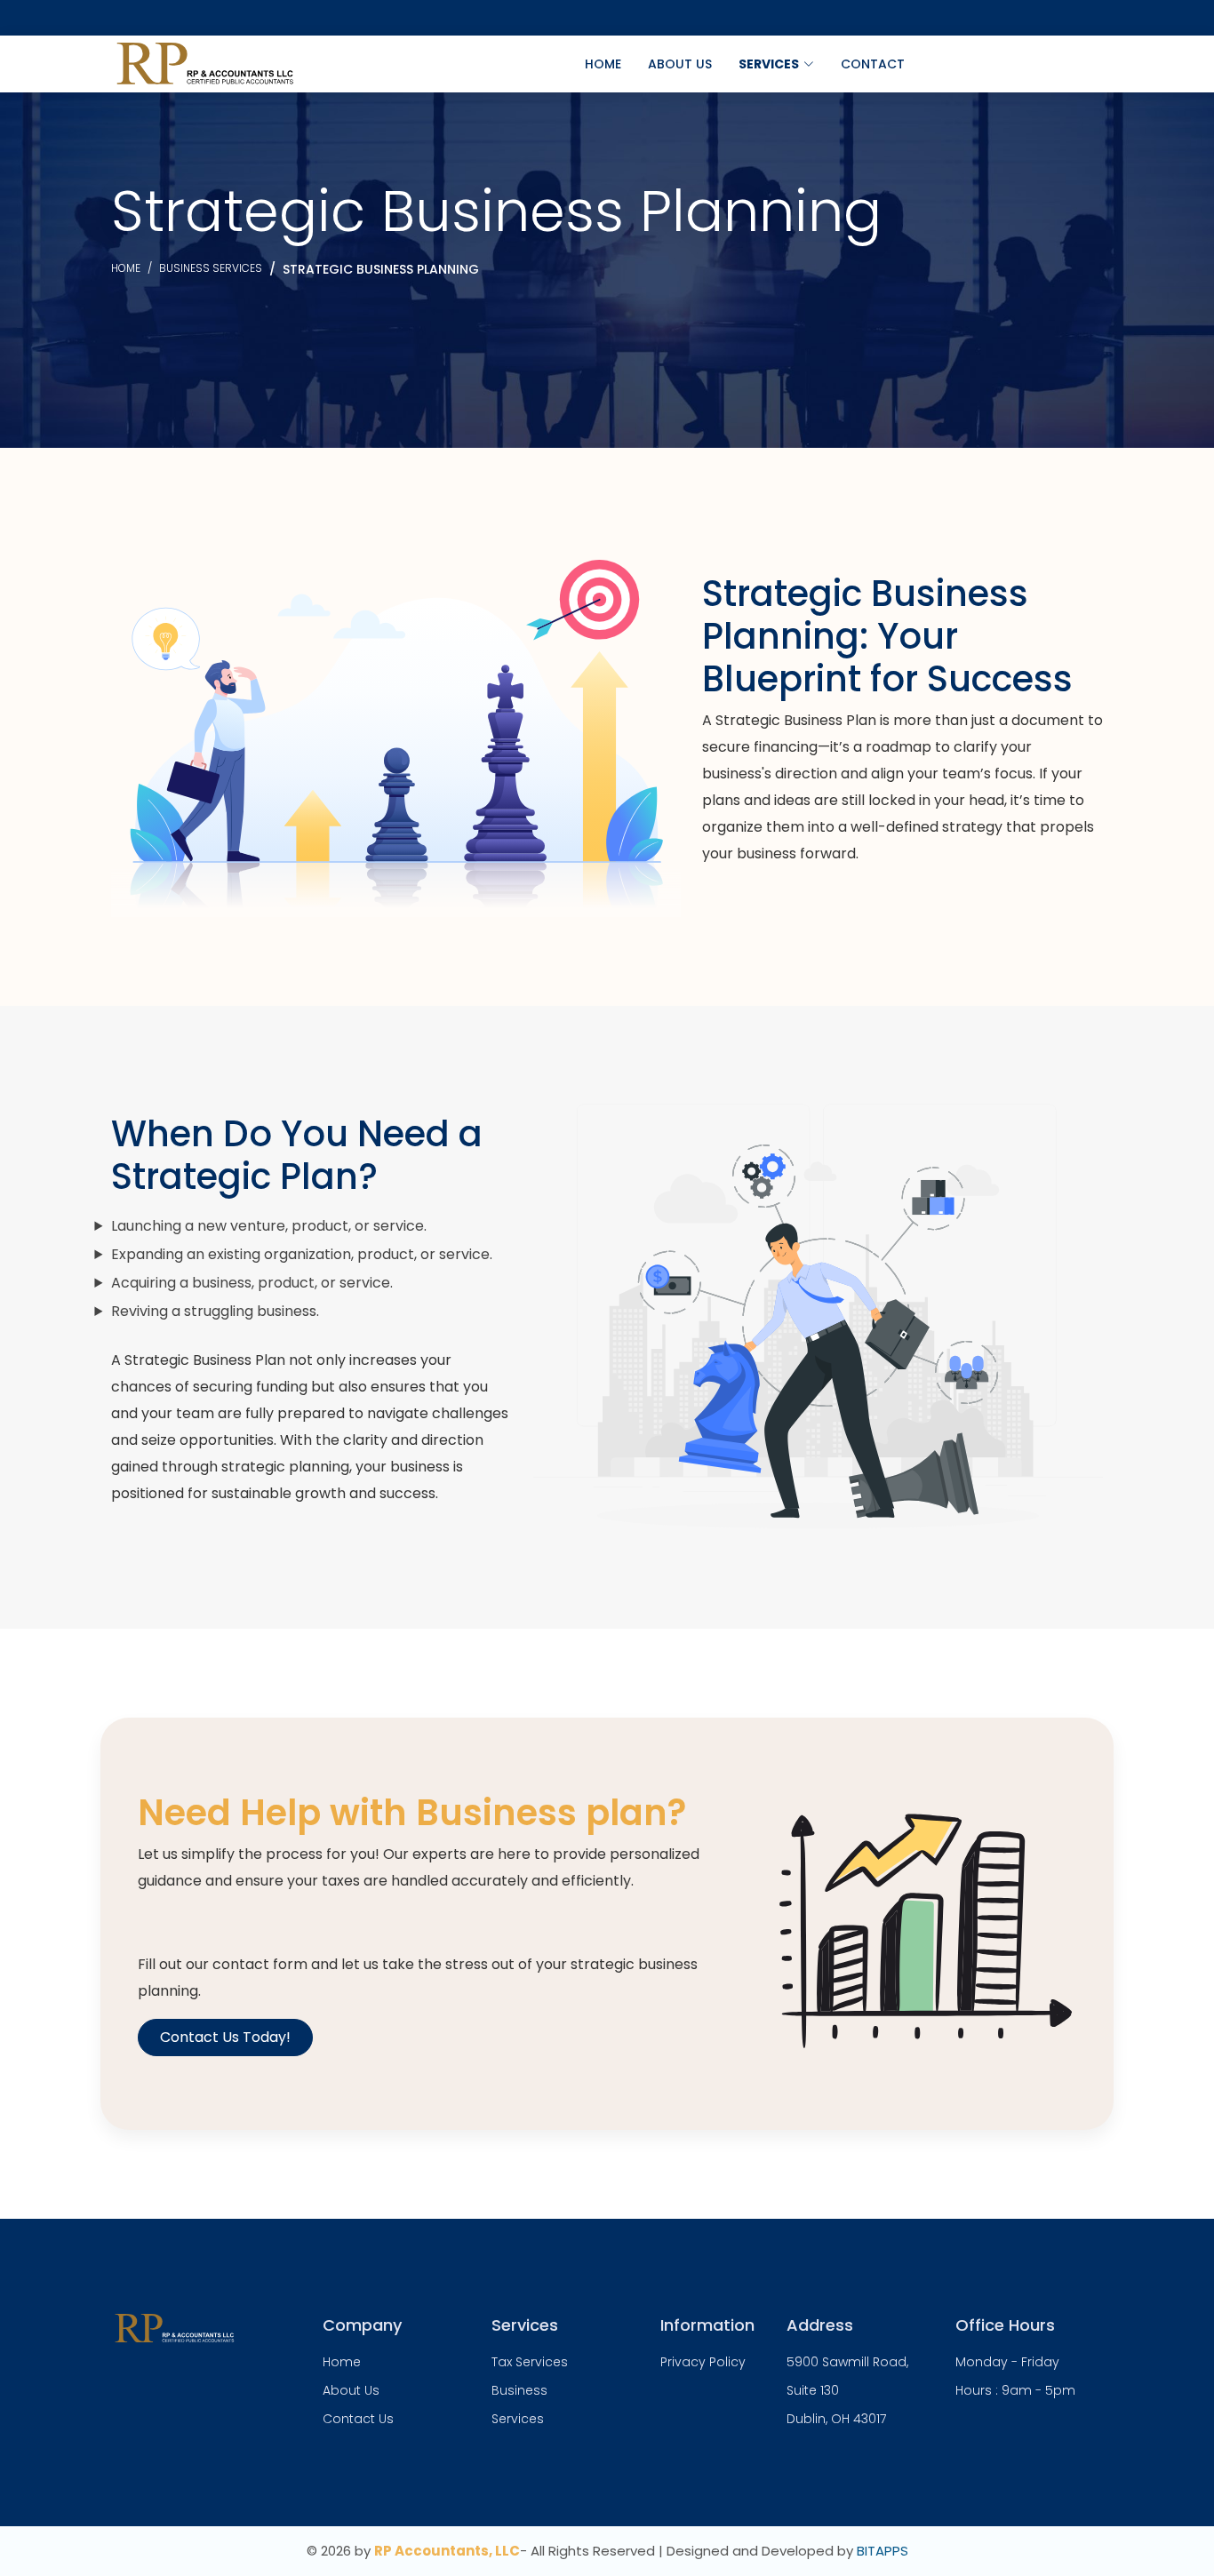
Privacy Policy (703, 2362)
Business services (211, 268)
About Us (680, 64)
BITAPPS (883, 2551)
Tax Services (530, 2362)
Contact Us (358, 2419)
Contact (873, 64)
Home (603, 64)
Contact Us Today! (225, 2037)
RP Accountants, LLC (447, 2551)
